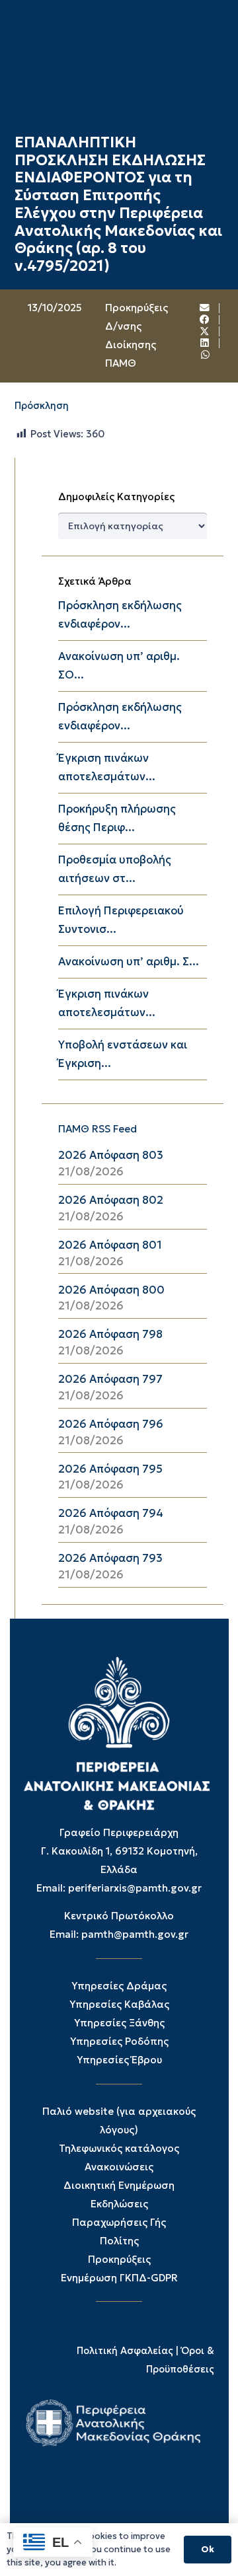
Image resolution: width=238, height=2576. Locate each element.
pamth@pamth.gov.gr (135, 1934)
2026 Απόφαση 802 (111, 1200)
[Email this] (205, 308)
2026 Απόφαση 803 (111, 1155)
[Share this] (205, 320)
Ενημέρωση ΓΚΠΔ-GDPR (119, 2278)
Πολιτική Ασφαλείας (125, 2351)
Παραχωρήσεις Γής (119, 2222)
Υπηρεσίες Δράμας (119, 1986)
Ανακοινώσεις (119, 2167)
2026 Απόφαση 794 (111, 1513)
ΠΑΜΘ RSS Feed (98, 1129)
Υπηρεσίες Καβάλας (119, 2004)
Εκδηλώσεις (119, 2204)
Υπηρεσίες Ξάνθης (119, 2023)
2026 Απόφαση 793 (110, 1558)
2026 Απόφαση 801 (110, 1245)
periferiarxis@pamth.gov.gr (135, 1888)
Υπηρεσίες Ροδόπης (119, 2041)
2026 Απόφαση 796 (111, 1424)
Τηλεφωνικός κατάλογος (119, 2148)
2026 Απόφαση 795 (110, 1469)
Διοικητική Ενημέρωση (119, 2185)
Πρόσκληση (42, 406)
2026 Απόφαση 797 (110, 1379)
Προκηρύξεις (119, 2259)
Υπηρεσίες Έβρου (119, 2060)
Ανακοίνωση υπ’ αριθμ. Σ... (129, 962)
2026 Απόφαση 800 (111, 1290)
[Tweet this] (205, 332)
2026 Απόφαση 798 (110, 1334)
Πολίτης (119, 2241)
